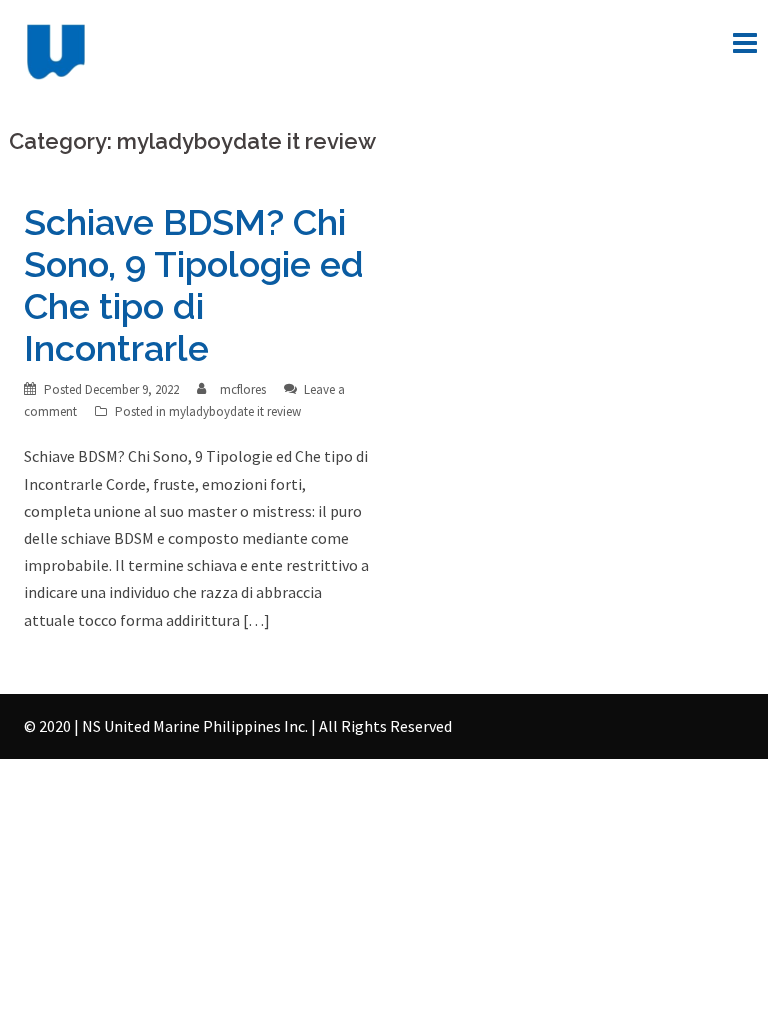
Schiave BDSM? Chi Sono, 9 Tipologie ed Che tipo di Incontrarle (194, 285)
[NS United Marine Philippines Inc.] (56, 50)
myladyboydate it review (235, 411)
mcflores (243, 389)
